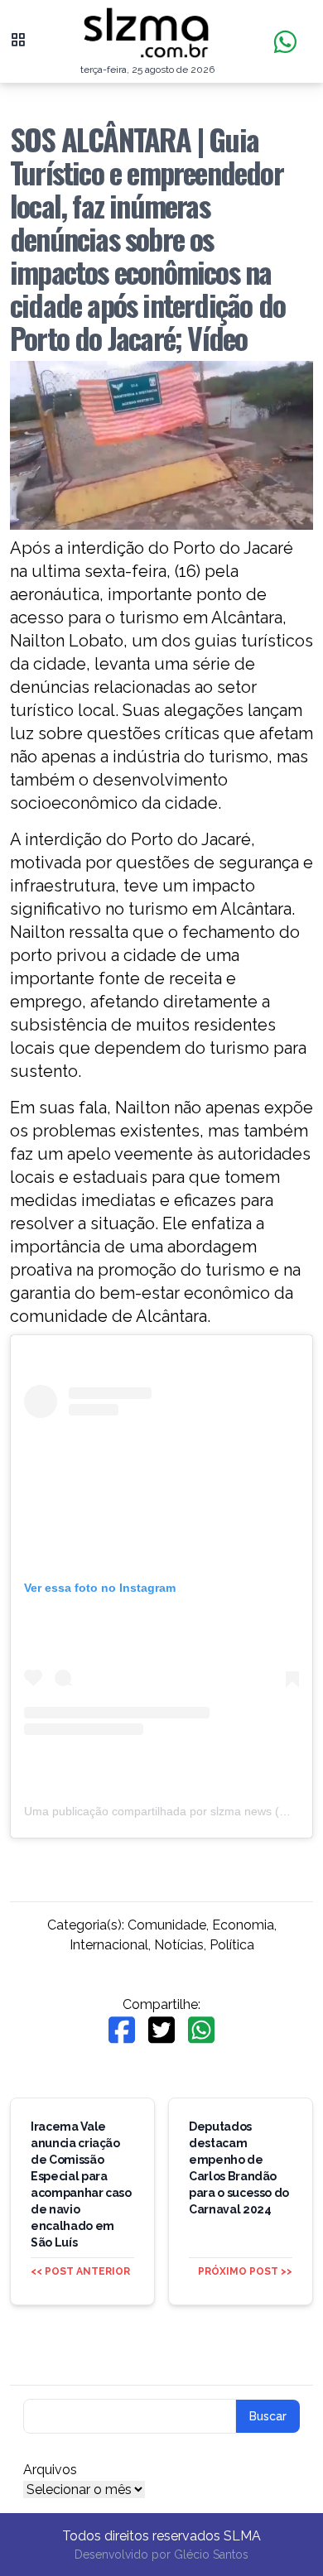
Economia (243, 1925)
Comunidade (167, 1925)
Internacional (109, 1945)
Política (232, 1945)
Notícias (179, 1945)
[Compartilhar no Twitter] (161, 2030)
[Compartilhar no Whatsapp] (201, 2030)
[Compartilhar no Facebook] (122, 2030)
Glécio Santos (211, 2554)
